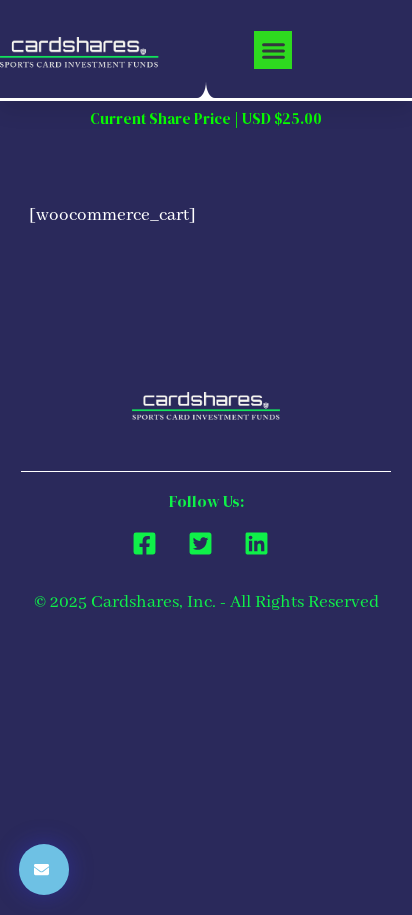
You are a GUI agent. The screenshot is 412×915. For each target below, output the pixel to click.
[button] (273, 50)
